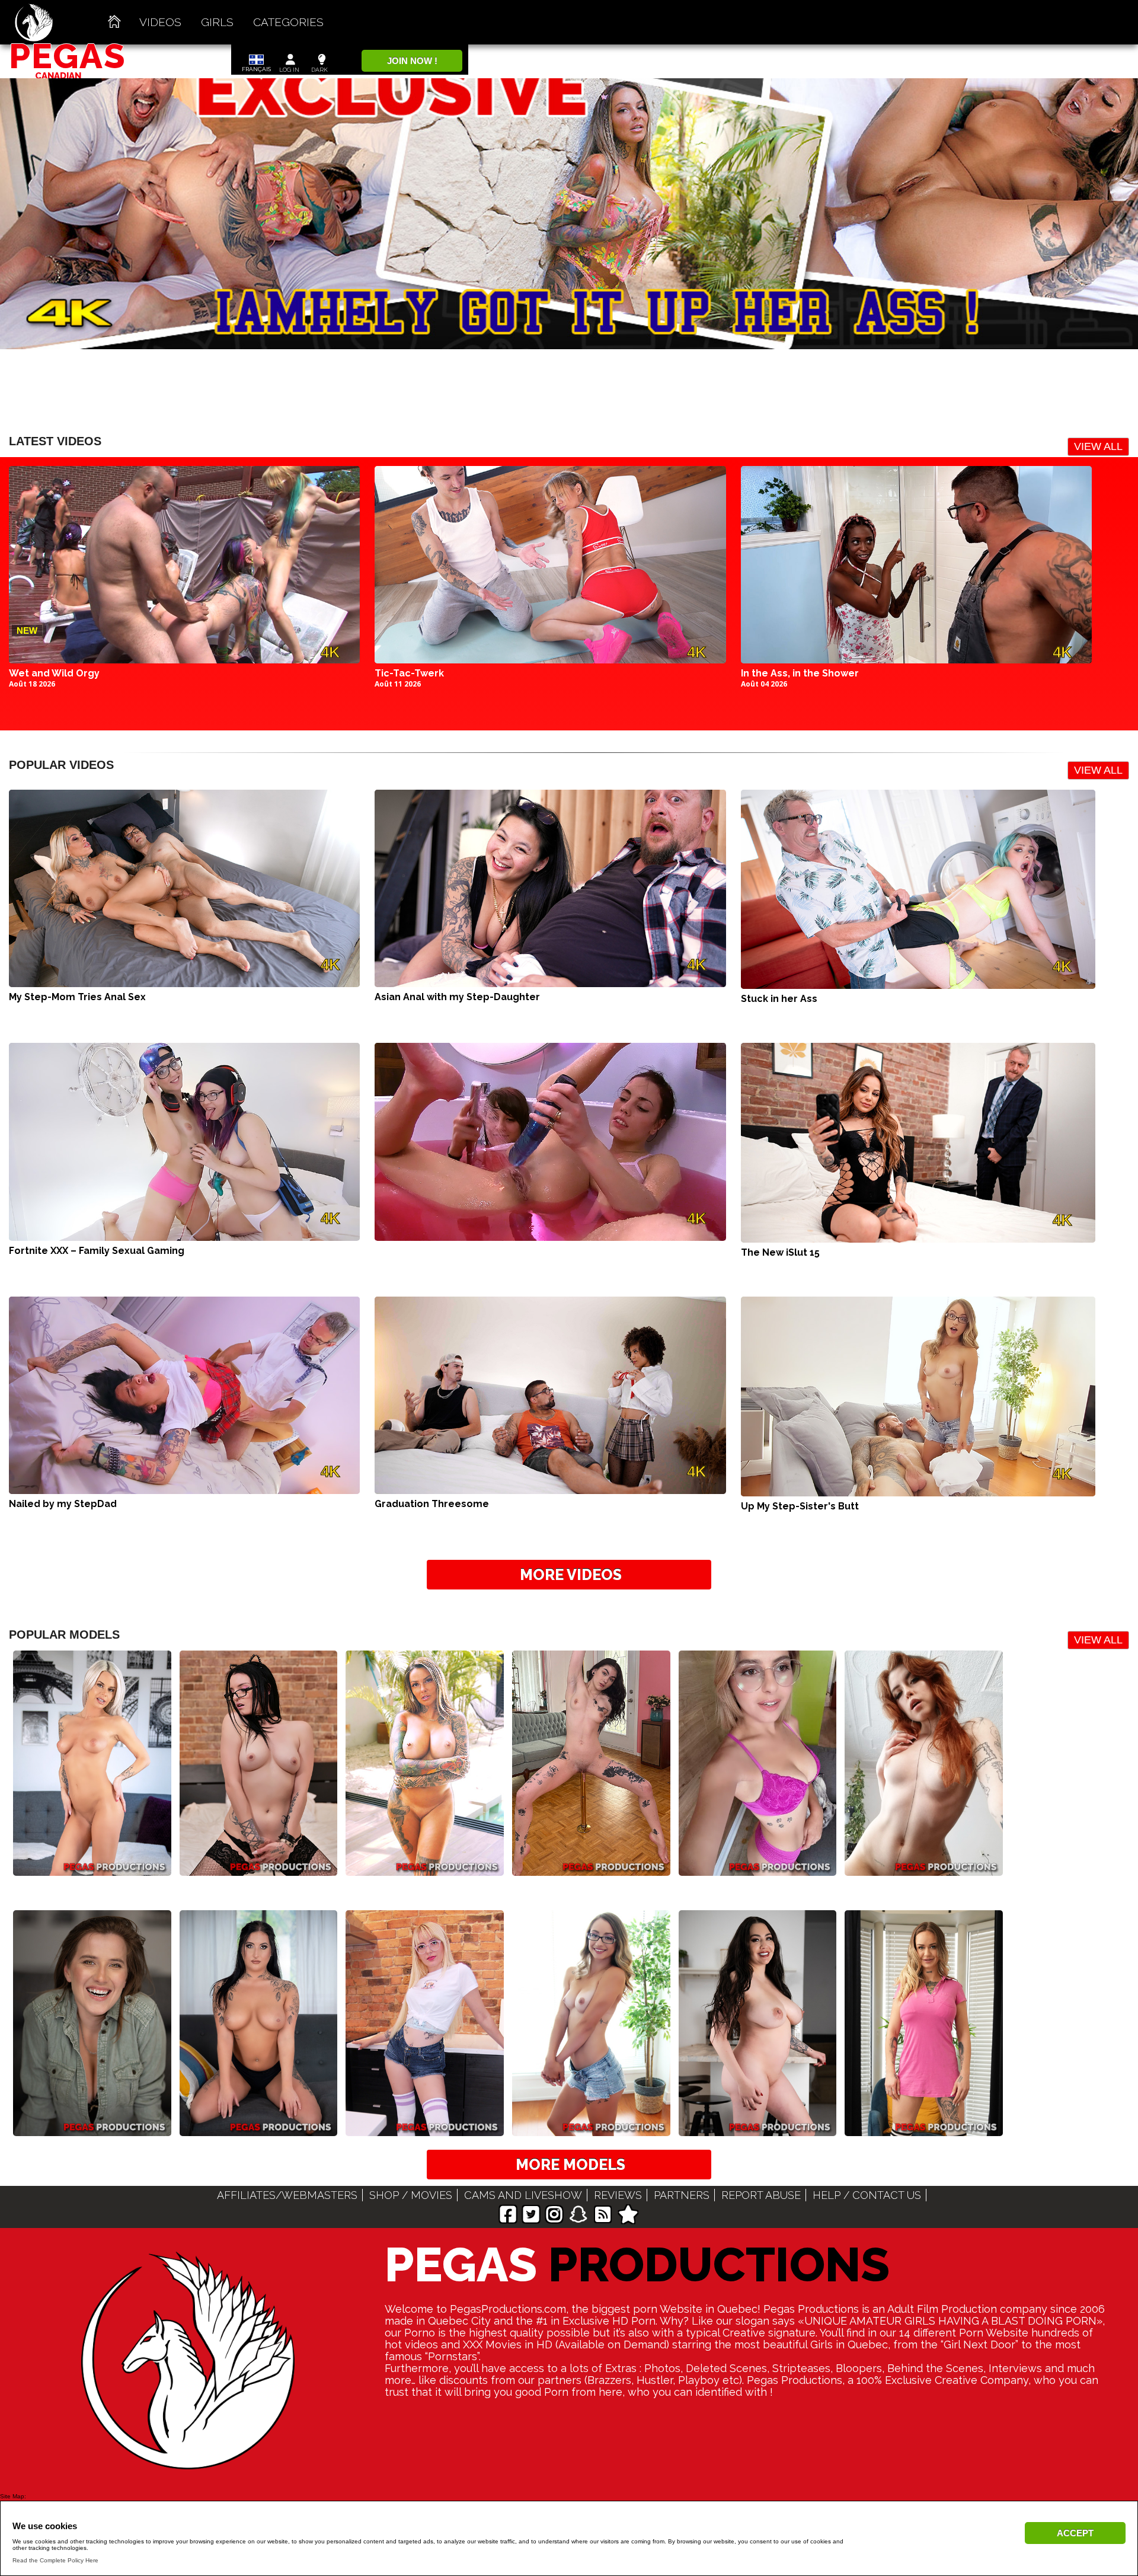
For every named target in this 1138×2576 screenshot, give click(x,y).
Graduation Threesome (432, 1504)
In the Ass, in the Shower (800, 673)
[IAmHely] (425, 1867)
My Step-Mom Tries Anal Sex (77, 997)
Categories (288, 22)
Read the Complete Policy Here (55, 2560)
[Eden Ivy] (924, 1867)
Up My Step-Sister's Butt (800, 1506)
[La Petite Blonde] (92, 1867)
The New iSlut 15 (780, 1252)
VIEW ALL (1098, 446)
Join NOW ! (412, 61)
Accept (1075, 2533)
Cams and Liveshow (523, 2195)
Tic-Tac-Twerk (409, 673)
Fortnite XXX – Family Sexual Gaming (97, 1251)
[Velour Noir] (259, 1867)
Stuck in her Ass (779, 999)
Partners (682, 2195)
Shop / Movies (411, 2195)
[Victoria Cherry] (758, 1867)
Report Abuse (761, 2195)
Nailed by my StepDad (63, 1504)
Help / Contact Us (867, 2195)
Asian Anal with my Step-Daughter (457, 997)
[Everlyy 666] (591, 1867)
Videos (160, 22)
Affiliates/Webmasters (287, 2195)
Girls (217, 22)
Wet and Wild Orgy (54, 673)
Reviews (618, 2195)
